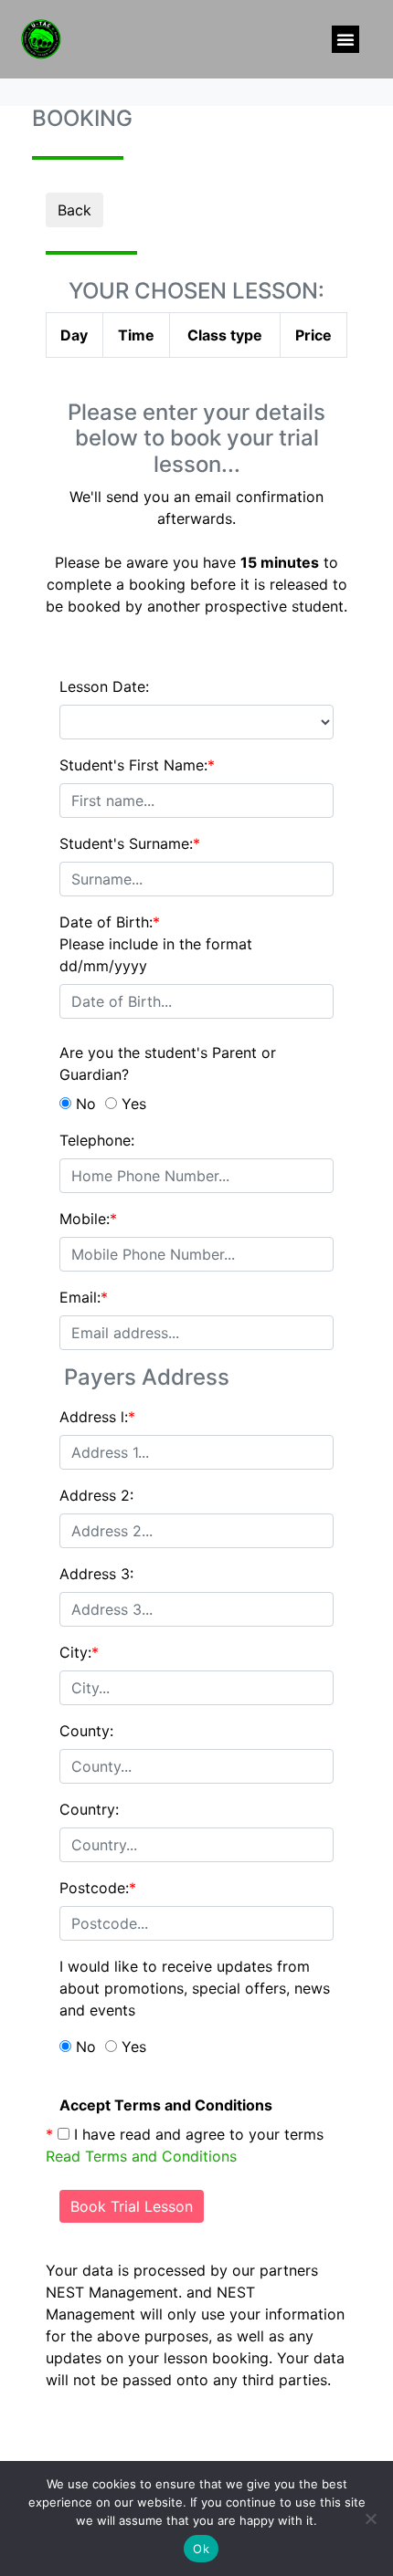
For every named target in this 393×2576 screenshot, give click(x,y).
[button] (345, 39)
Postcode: (98, 1888)
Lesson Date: (104, 686)
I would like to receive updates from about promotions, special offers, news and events (195, 1988)
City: (79, 1652)
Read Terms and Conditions (141, 2156)
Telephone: (97, 1140)
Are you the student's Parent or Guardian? (168, 1063)
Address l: (97, 1417)
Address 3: (96, 1574)
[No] (370, 2518)
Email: (84, 1297)
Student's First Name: (137, 765)
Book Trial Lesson (132, 2206)
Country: (89, 1809)
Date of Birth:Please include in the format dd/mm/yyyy (156, 944)
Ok (201, 2549)
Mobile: (88, 1219)
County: (86, 1731)
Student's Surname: (130, 843)
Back (74, 210)
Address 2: (96, 1495)
